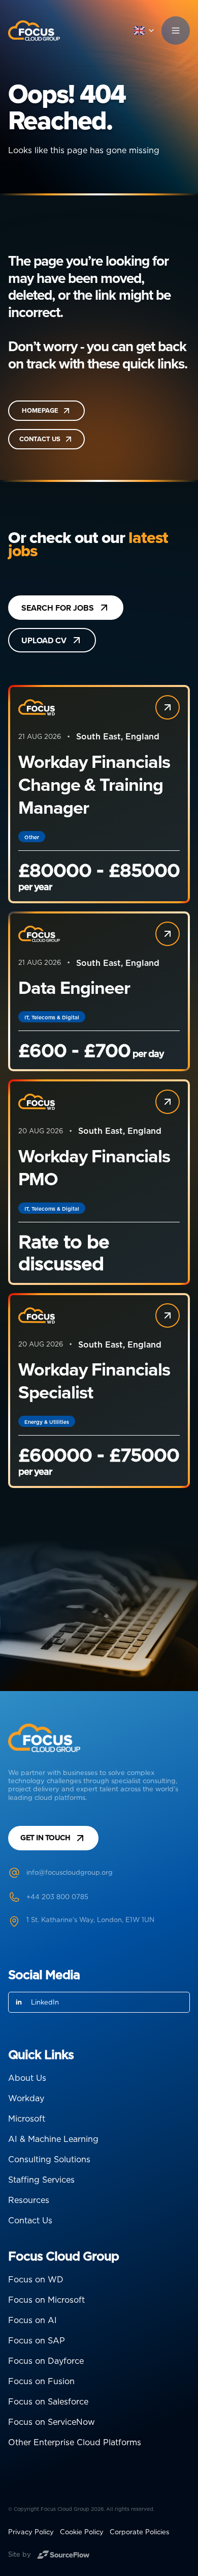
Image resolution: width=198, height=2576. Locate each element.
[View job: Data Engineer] (168, 934)
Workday (26, 2098)
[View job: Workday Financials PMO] (168, 1102)
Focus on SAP (37, 2340)
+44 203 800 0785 (57, 1897)
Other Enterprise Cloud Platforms (75, 2442)
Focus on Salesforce (48, 2401)
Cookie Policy (82, 2532)
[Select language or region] (145, 31)
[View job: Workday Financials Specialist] (168, 1315)
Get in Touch (45, 1838)
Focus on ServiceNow (52, 2422)
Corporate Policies (139, 2532)
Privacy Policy (31, 2532)
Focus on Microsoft (46, 2300)
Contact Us (30, 2220)
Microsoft (27, 2119)
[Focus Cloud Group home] (34, 31)
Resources (29, 2200)
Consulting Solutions (49, 2159)
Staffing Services (41, 2180)
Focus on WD (36, 2279)
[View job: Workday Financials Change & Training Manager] (168, 707)
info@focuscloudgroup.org (70, 1872)
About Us (27, 2078)
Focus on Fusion (41, 2381)
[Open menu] (176, 31)
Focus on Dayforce (46, 2361)
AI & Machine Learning (53, 2139)
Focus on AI (32, 2320)
